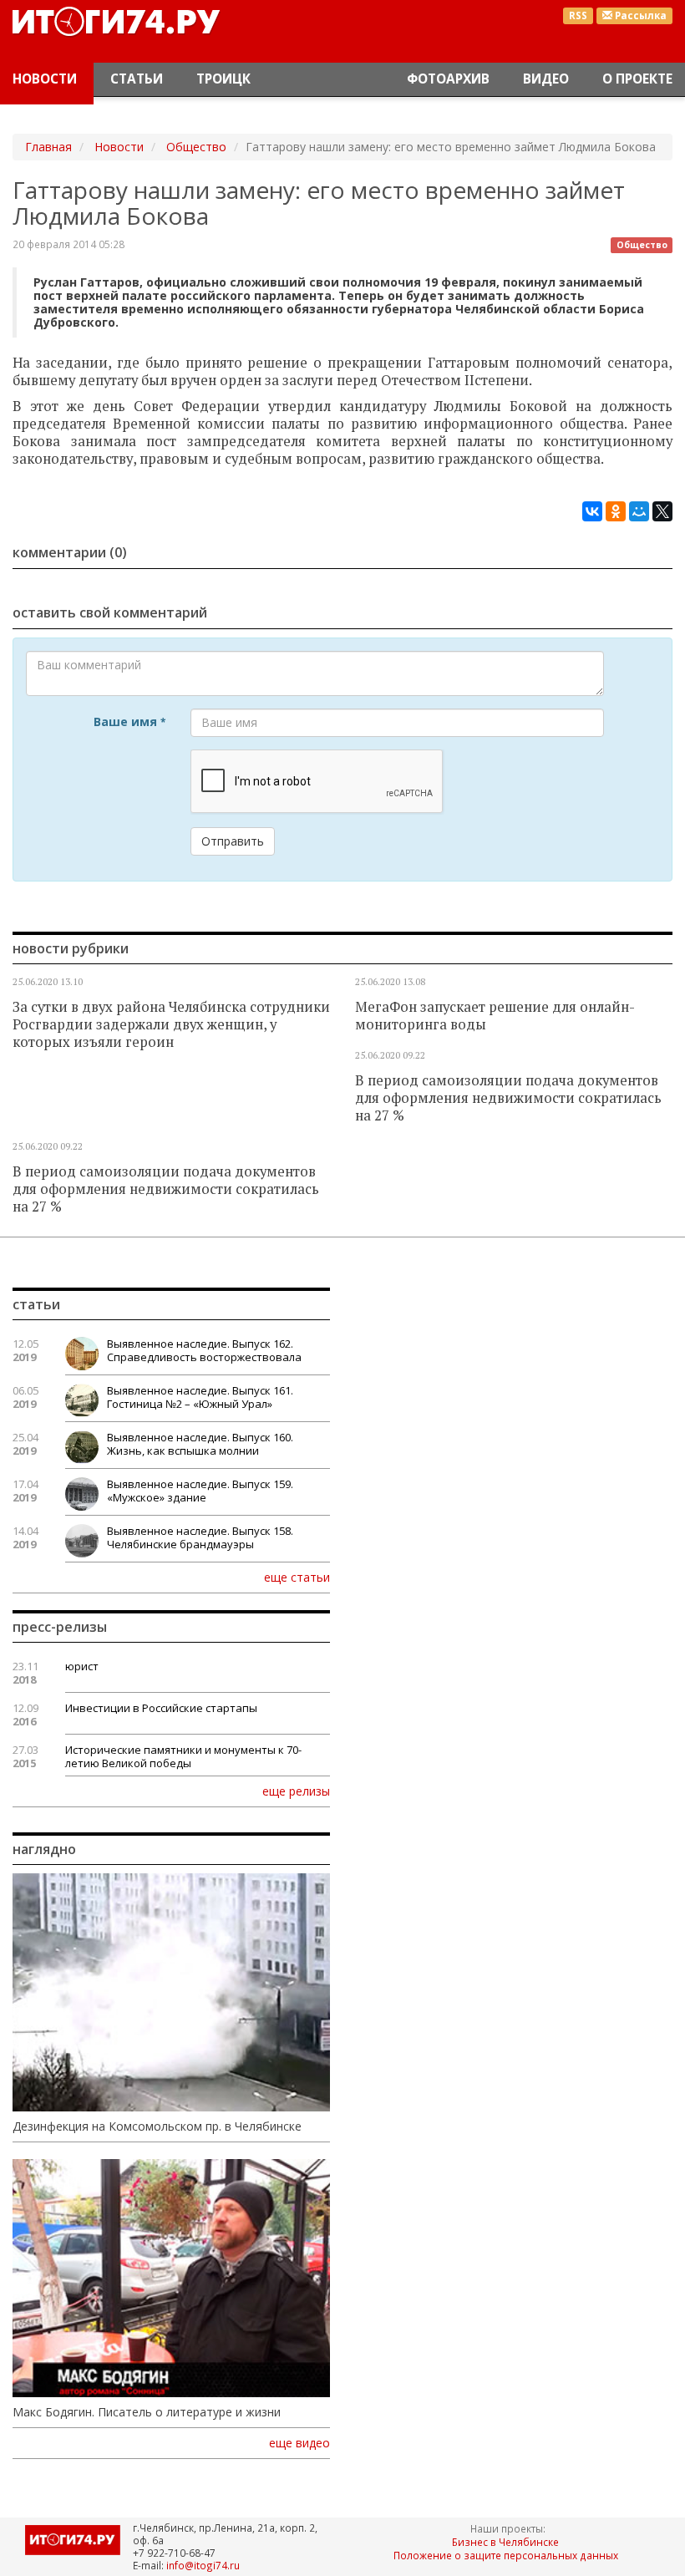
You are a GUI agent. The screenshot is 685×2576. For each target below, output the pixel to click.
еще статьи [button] (297, 1577)
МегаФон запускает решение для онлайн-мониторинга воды (495, 1016)
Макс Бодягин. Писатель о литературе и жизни (147, 2412)
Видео (546, 79)
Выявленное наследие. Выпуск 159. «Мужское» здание (200, 1491)
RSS (578, 15)
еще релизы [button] (296, 1791)
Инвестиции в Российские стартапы (161, 1708)
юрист (82, 1666)
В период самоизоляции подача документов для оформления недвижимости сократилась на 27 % (508, 1098)
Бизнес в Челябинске (505, 2542)
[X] (662, 511)
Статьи (137, 79)
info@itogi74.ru (203, 2565)
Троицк (223, 79)
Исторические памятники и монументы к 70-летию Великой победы (183, 1756)
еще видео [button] (299, 2443)
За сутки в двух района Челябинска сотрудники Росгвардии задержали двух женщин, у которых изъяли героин (171, 1024)
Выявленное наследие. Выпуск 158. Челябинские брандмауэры (200, 1537)
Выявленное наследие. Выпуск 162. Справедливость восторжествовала (204, 1350)
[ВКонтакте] (592, 511)
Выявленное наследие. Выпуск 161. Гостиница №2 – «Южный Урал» (200, 1397)
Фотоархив (448, 79)
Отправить (233, 841)
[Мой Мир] (639, 511)
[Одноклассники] (616, 511)
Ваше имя (129, 721)
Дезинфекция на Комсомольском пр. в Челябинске (157, 2126)
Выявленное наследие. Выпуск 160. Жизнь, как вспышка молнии (200, 1444)
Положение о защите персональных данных (506, 2555)
